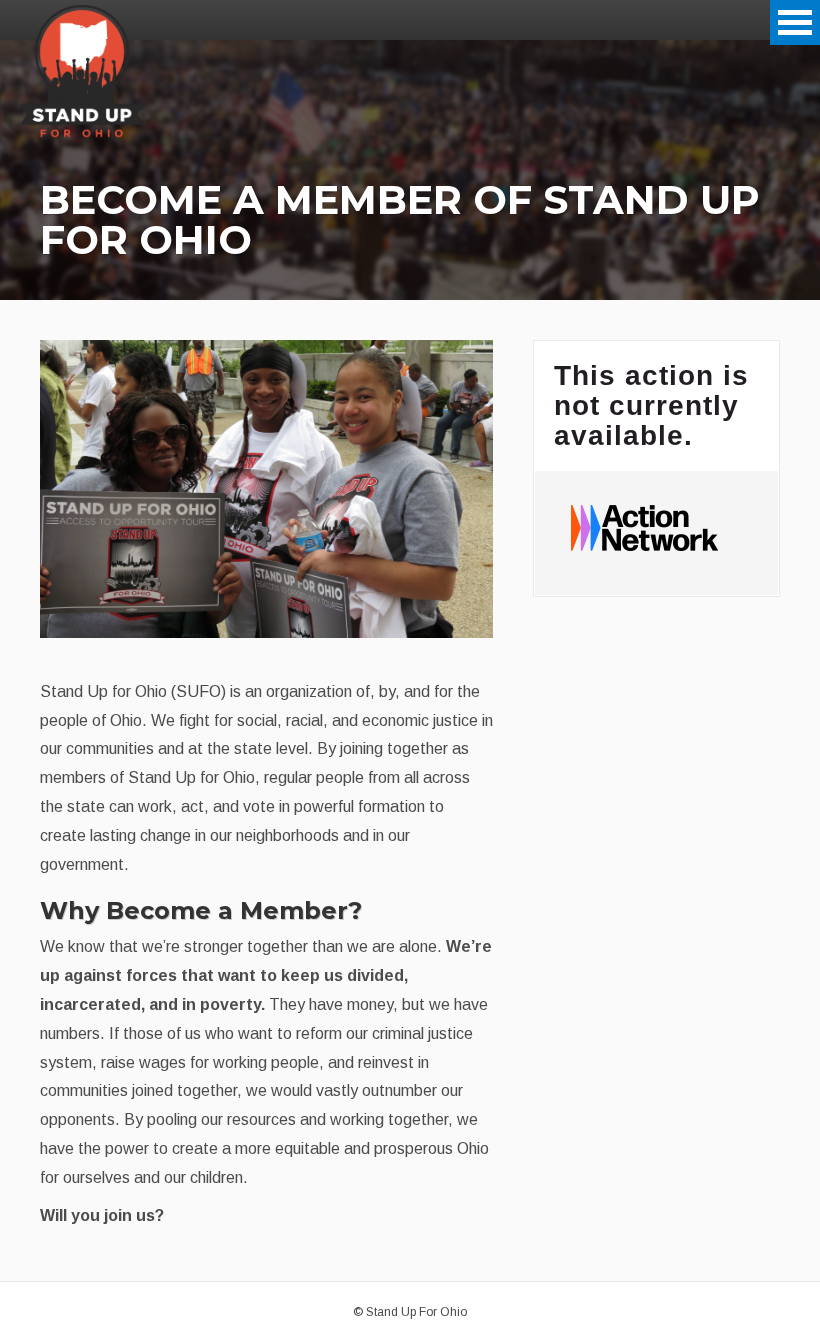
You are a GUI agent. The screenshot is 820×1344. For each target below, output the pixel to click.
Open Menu (795, 22)
